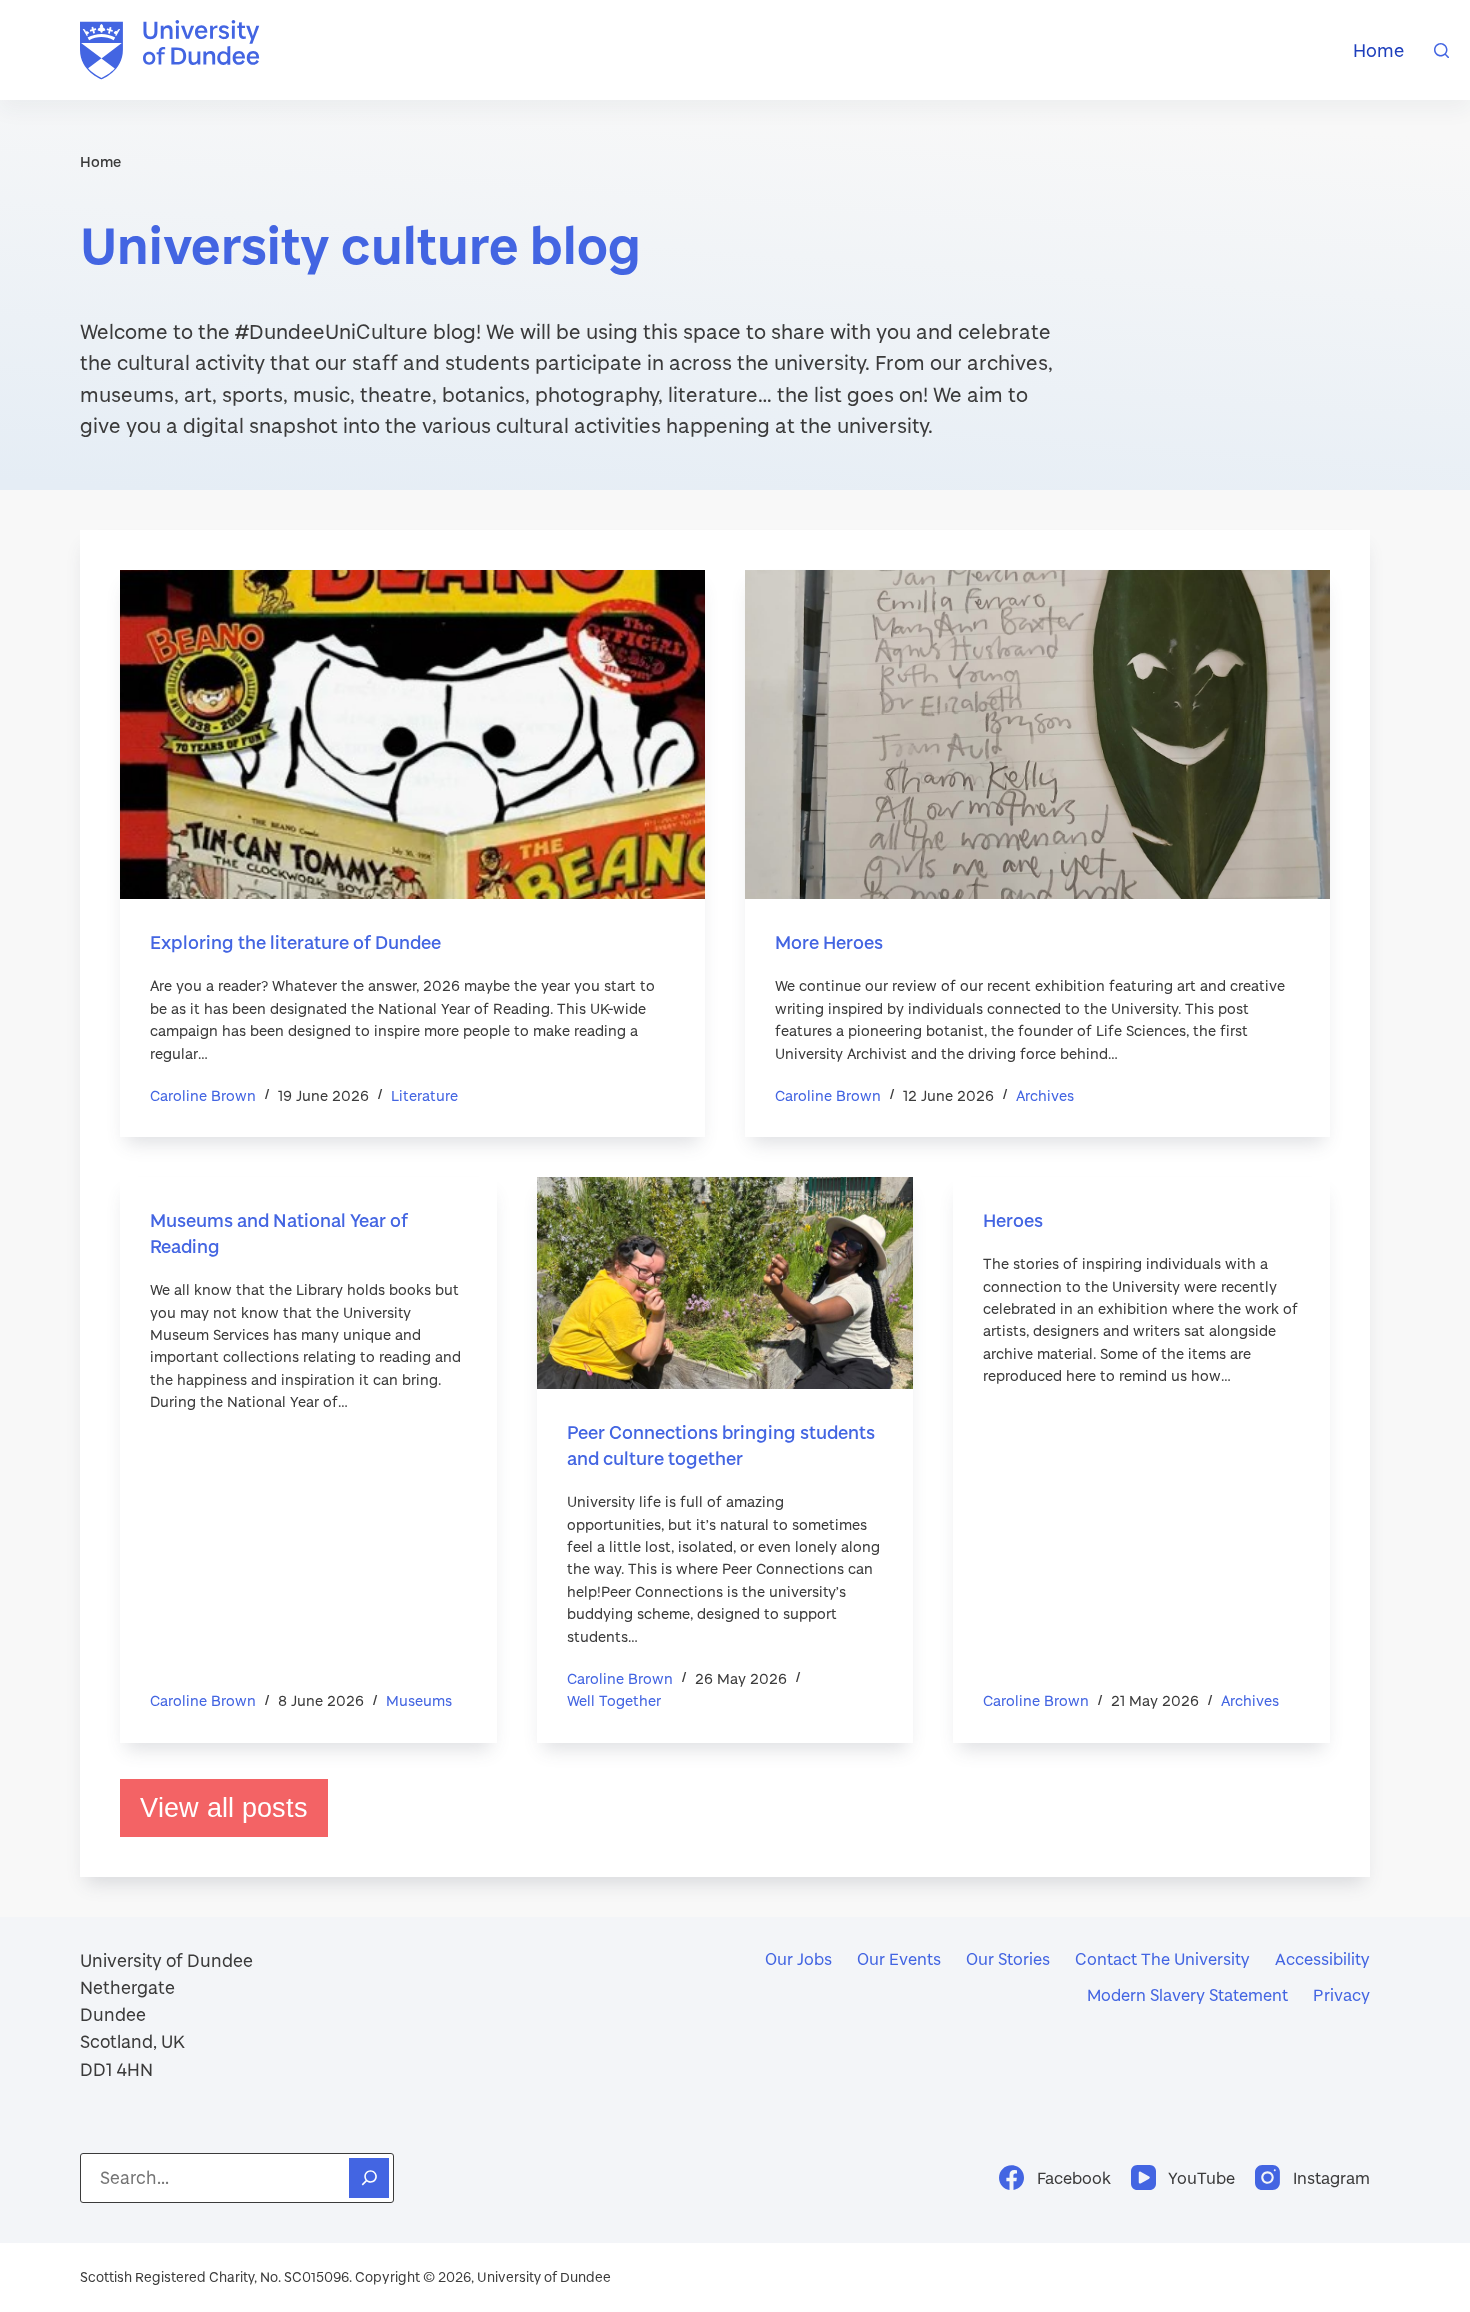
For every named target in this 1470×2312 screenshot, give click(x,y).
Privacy (1341, 1994)
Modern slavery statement (1187, 1994)
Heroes (1013, 1220)
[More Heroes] (1037, 734)
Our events (899, 1958)
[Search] (1441, 50)
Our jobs (798, 1958)
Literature (424, 1095)
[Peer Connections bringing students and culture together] (725, 1283)
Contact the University (1162, 1958)
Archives (1045, 1095)
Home (1378, 50)
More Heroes (829, 942)
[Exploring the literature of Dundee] (412, 734)
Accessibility (1322, 1958)
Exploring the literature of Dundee (295, 942)
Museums (419, 1700)
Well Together (614, 1700)
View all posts (224, 1807)
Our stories (1008, 1958)
